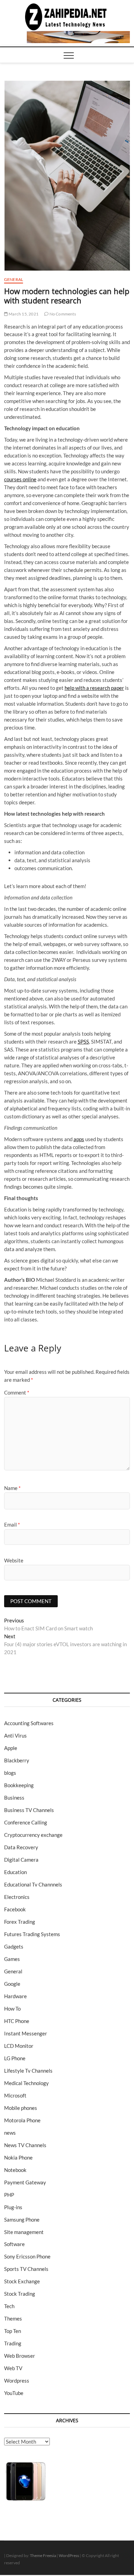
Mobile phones (21, 2108)
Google (12, 1984)
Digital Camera (21, 1860)
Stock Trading (20, 2294)
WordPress (69, 2555)
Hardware (15, 1996)
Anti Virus (15, 1735)
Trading (13, 2343)
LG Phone (15, 2058)
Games (12, 1959)
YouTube (14, 2393)
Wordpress (17, 2381)
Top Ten (13, 2331)
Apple (11, 1748)
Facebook (15, 1909)
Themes (13, 2318)
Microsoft (15, 2095)
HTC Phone (17, 2021)
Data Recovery (21, 1847)
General (14, 279)
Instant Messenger (26, 2033)
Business (14, 1798)
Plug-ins (13, 2207)
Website (14, 1560)
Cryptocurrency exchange (33, 1835)
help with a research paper (94, 688)
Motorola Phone (22, 2120)
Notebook (15, 2170)
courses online (20, 479)
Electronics (17, 1897)
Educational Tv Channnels (33, 1884)
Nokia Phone (18, 2157)
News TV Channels (25, 2145)
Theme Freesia (43, 2555)
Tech (9, 2306)
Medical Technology (26, 2083)
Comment (17, 1392)
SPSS (83, 1042)
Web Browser (20, 2356)
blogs (10, 1773)
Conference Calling (26, 1822)
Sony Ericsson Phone (27, 2256)
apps (79, 1139)
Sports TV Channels (26, 2269)
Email (12, 1525)
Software (14, 2244)
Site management (24, 2232)
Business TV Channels (29, 1810)
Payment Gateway (25, 2182)
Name (12, 1488)
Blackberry (17, 1760)
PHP (9, 2195)
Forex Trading (20, 1922)
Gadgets (14, 1946)
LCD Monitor (19, 2046)
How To (12, 2009)
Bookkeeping (19, 1785)
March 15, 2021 (23, 314)
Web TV (13, 2368)
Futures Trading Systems (32, 1934)
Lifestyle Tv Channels (28, 2071)
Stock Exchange (22, 2281)
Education (15, 1872)
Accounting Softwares (29, 1723)
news (10, 2133)
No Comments (62, 314)
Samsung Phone (22, 2220)
